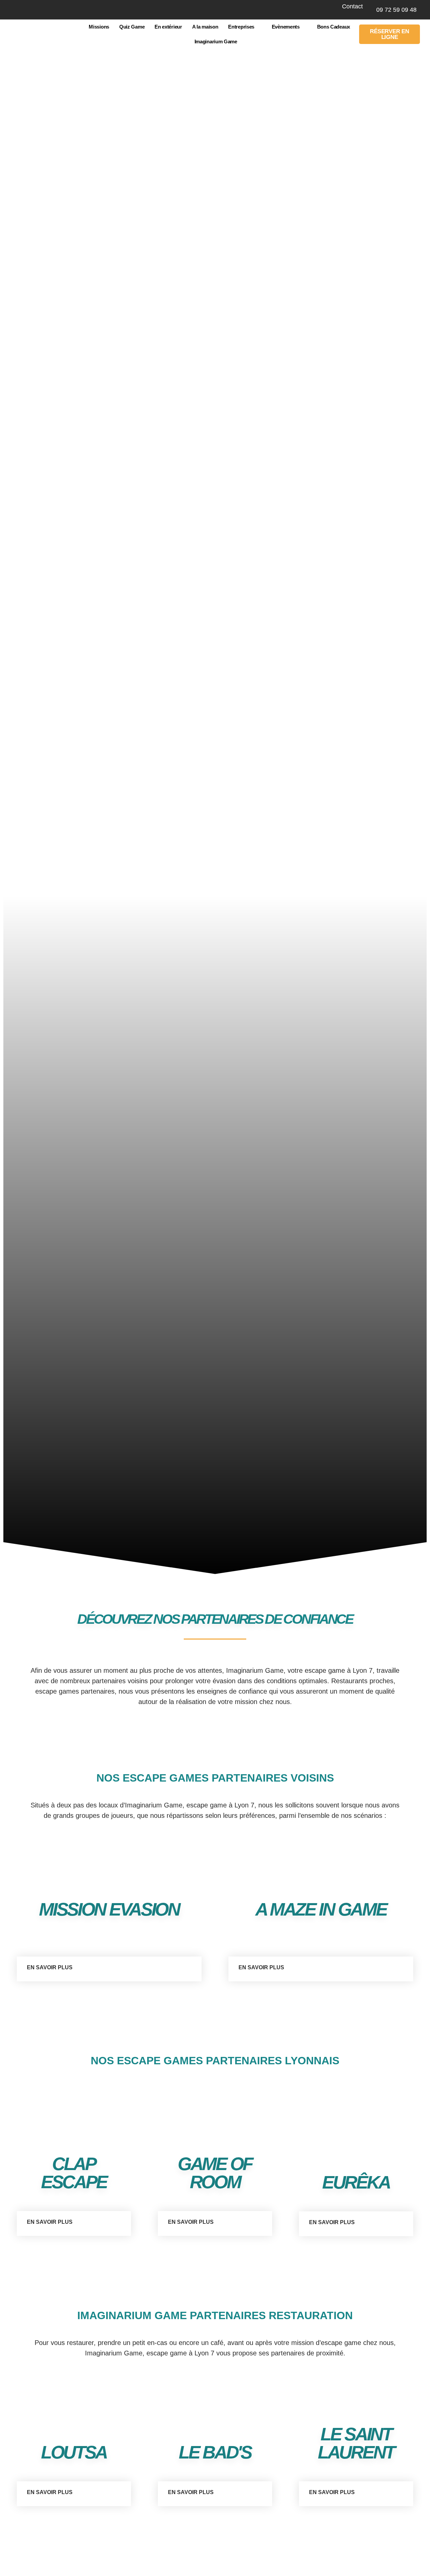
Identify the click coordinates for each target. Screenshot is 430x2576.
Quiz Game (132, 27)
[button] (109, 1969)
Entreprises (241, 27)
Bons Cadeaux (334, 27)
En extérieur (168, 27)
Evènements (286, 27)
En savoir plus (50, 1967)
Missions (99, 27)
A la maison (205, 27)
